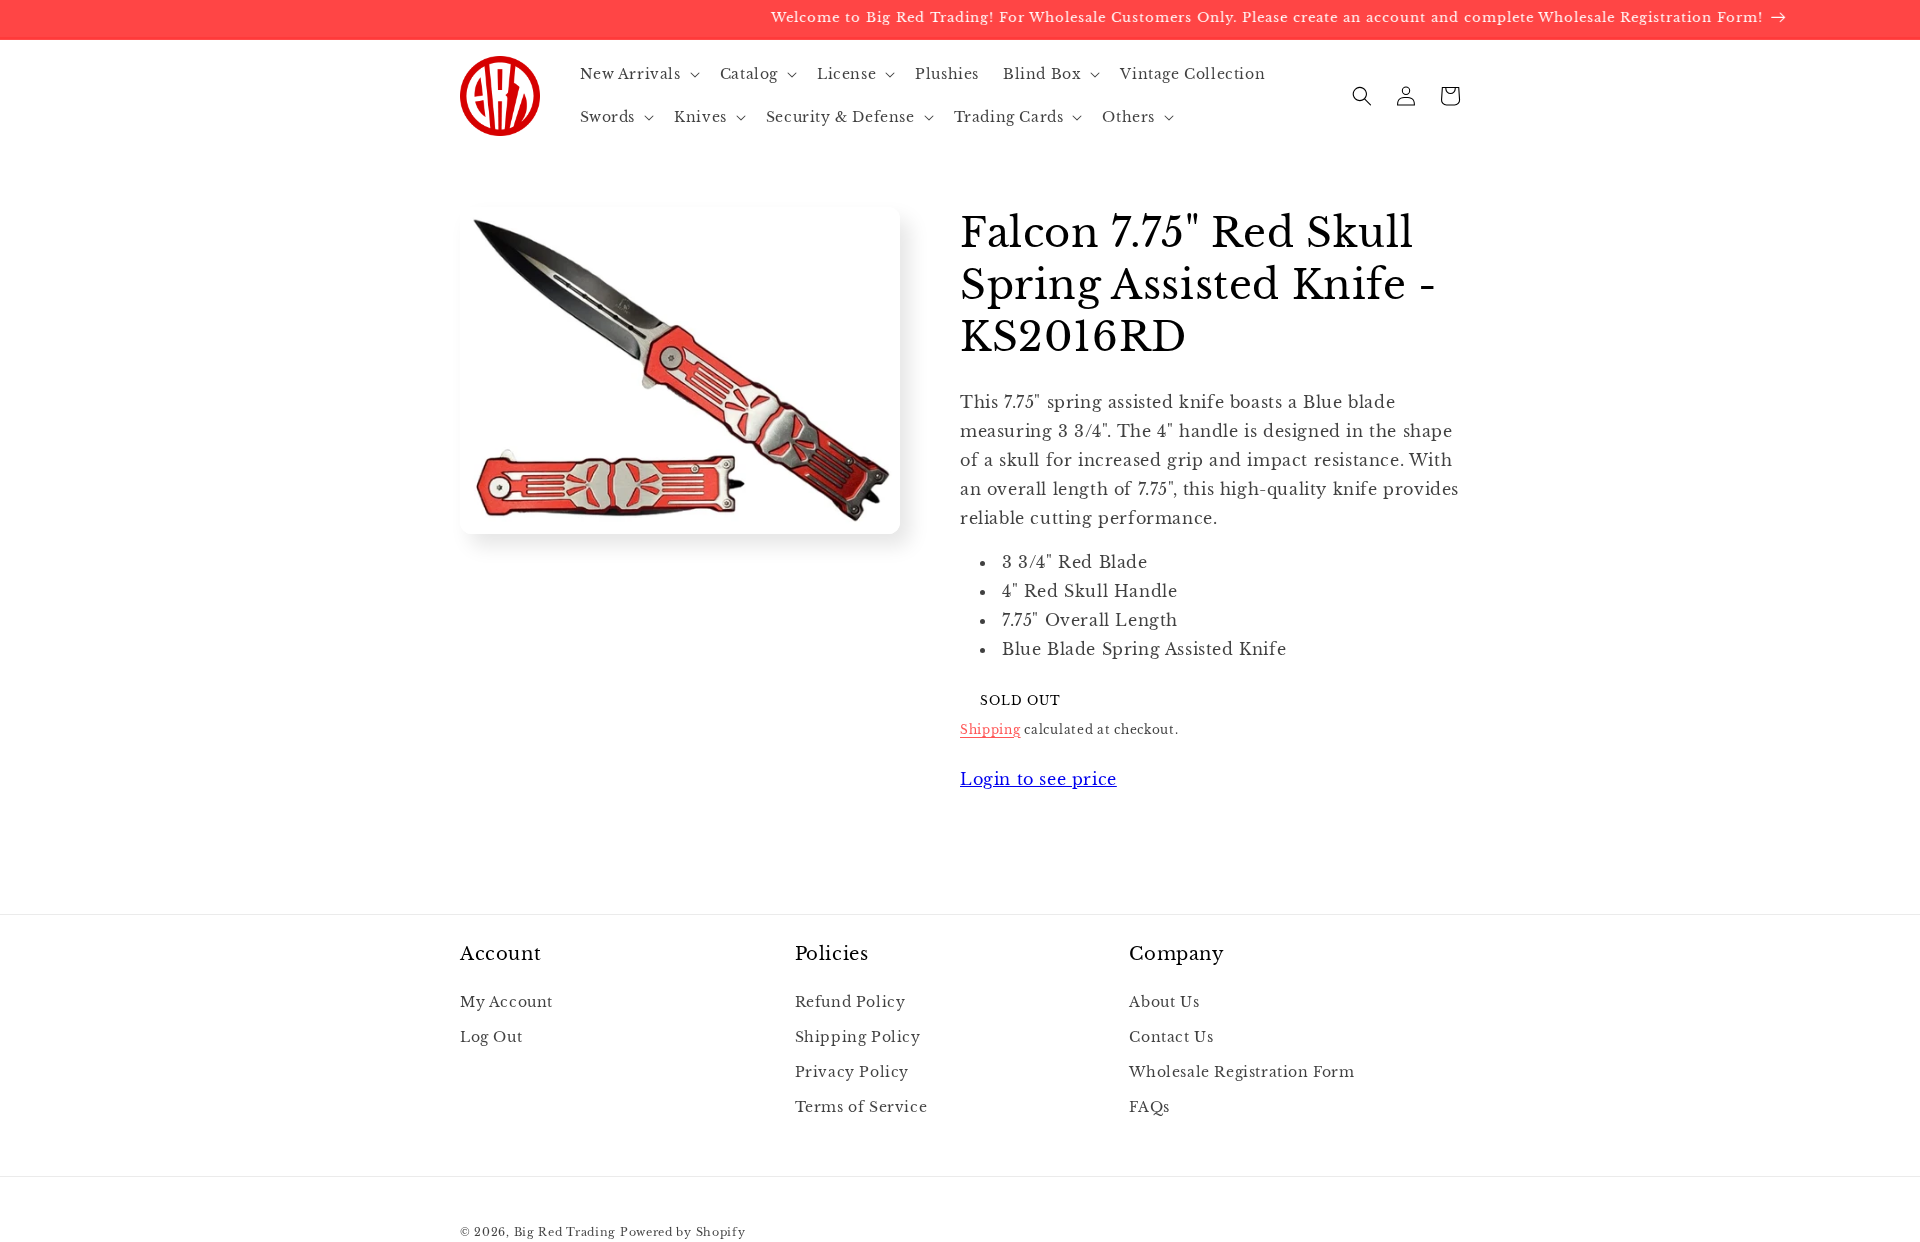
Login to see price (1038, 779)
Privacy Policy (852, 1072)
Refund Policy (850, 1002)
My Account (506, 1002)
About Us (1164, 1002)
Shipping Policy (858, 1037)
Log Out (491, 1037)
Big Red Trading (565, 1232)
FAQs (1149, 1107)
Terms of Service (861, 1107)
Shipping (990, 728)
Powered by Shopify (683, 1232)
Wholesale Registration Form (1241, 1072)
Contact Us (1171, 1037)
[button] (638, 74)
